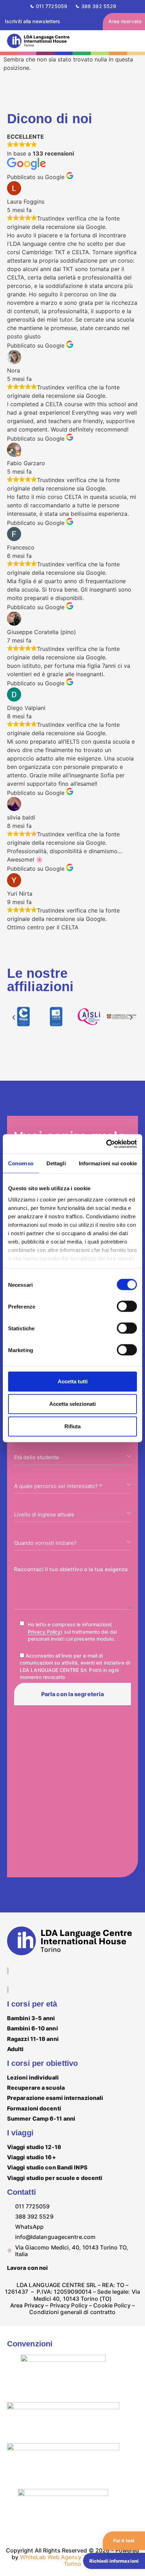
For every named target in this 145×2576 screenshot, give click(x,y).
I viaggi (20, 2133)
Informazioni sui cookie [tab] (108, 1163)
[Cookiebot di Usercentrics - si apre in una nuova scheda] (106, 1144)
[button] (14, 1017)
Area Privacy (27, 2305)
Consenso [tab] (21, 1163)
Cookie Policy (112, 2305)
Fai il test (124, 2541)
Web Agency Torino (74, 2557)
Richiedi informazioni (114, 2561)
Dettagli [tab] (56, 1163)
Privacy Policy (44, 1632)
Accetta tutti (73, 1381)
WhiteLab (33, 2557)
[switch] (127, 1306)
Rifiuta (72, 1426)
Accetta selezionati (72, 1404)
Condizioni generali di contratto (72, 2312)
